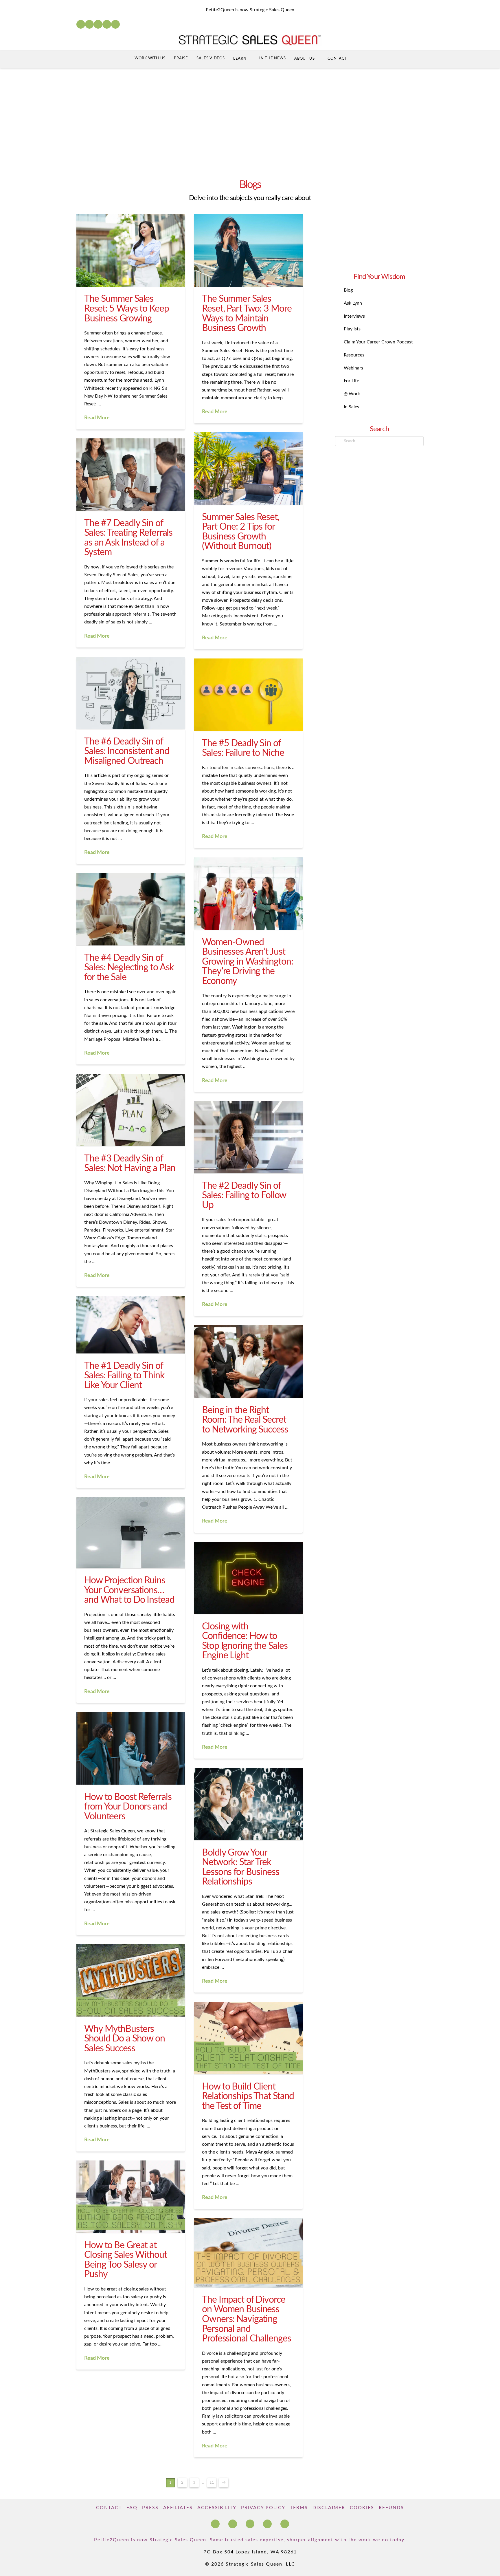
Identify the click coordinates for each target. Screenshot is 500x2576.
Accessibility (217, 2508)
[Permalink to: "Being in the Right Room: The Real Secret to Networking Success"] (248, 1362)
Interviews (354, 316)
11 (212, 2483)
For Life (351, 381)
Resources (354, 355)
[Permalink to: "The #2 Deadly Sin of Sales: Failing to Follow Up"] (248, 1137)
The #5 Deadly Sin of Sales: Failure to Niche (243, 748)
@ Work (352, 394)
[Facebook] (81, 24)
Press (150, 2508)
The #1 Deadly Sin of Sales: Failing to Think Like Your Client (124, 1376)
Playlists (352, 329)
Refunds (391, 2508)
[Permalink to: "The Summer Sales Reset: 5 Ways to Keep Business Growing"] (131, 250)
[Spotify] (115, 24)
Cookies (362, 2508)
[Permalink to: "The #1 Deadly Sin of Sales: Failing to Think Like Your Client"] (131, 1325)
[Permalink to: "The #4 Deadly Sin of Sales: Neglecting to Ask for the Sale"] (131, 909)
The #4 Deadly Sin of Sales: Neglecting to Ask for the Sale (129, 968)
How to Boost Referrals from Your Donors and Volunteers (128, 1807)
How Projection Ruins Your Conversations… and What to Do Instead (129, 1590)
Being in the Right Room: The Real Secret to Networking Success (245, 1420)
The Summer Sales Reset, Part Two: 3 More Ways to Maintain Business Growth (247, 313)
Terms (299, 2508)
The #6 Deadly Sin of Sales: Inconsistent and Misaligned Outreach (127, 751)
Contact (109, 2508)
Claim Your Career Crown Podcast (378, 342)
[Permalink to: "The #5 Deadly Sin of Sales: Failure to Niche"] (248, 695)
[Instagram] (107, 24)
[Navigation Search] (363, 59)
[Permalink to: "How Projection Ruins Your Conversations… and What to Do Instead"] (131, 1533)
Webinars (353, 368)
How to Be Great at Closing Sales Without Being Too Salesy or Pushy (125, 2260)
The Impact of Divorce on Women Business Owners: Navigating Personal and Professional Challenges (246, 2319)
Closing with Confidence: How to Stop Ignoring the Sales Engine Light (245, 1641)
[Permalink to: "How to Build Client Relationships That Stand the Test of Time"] (248, 2038)
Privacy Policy (263, 2508)
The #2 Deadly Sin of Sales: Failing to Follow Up (244, 1195)
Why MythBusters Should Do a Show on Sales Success (125, 2039)
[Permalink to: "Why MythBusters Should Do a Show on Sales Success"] (131, 1980)
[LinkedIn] (89, 24)
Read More (97, 418)
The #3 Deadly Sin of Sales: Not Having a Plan (130, 1163)
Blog (348, 290)
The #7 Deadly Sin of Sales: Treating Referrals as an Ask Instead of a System (128, 538)
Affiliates (178, 2508)
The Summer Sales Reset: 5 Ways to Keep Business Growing (126, 309)
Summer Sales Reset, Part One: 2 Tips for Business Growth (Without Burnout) (241, 532)
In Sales (351, 407)
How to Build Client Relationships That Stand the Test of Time (248, 2096)
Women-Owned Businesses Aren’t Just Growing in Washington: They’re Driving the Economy (247, 962)
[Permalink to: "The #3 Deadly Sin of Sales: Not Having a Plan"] (131, 1110)
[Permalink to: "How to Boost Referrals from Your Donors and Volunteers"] (131, 1748)
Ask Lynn (353, 303)
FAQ (132, 2508)
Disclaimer (329, 2508)
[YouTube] (98, 24)
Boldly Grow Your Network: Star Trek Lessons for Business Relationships (241, 1867)
